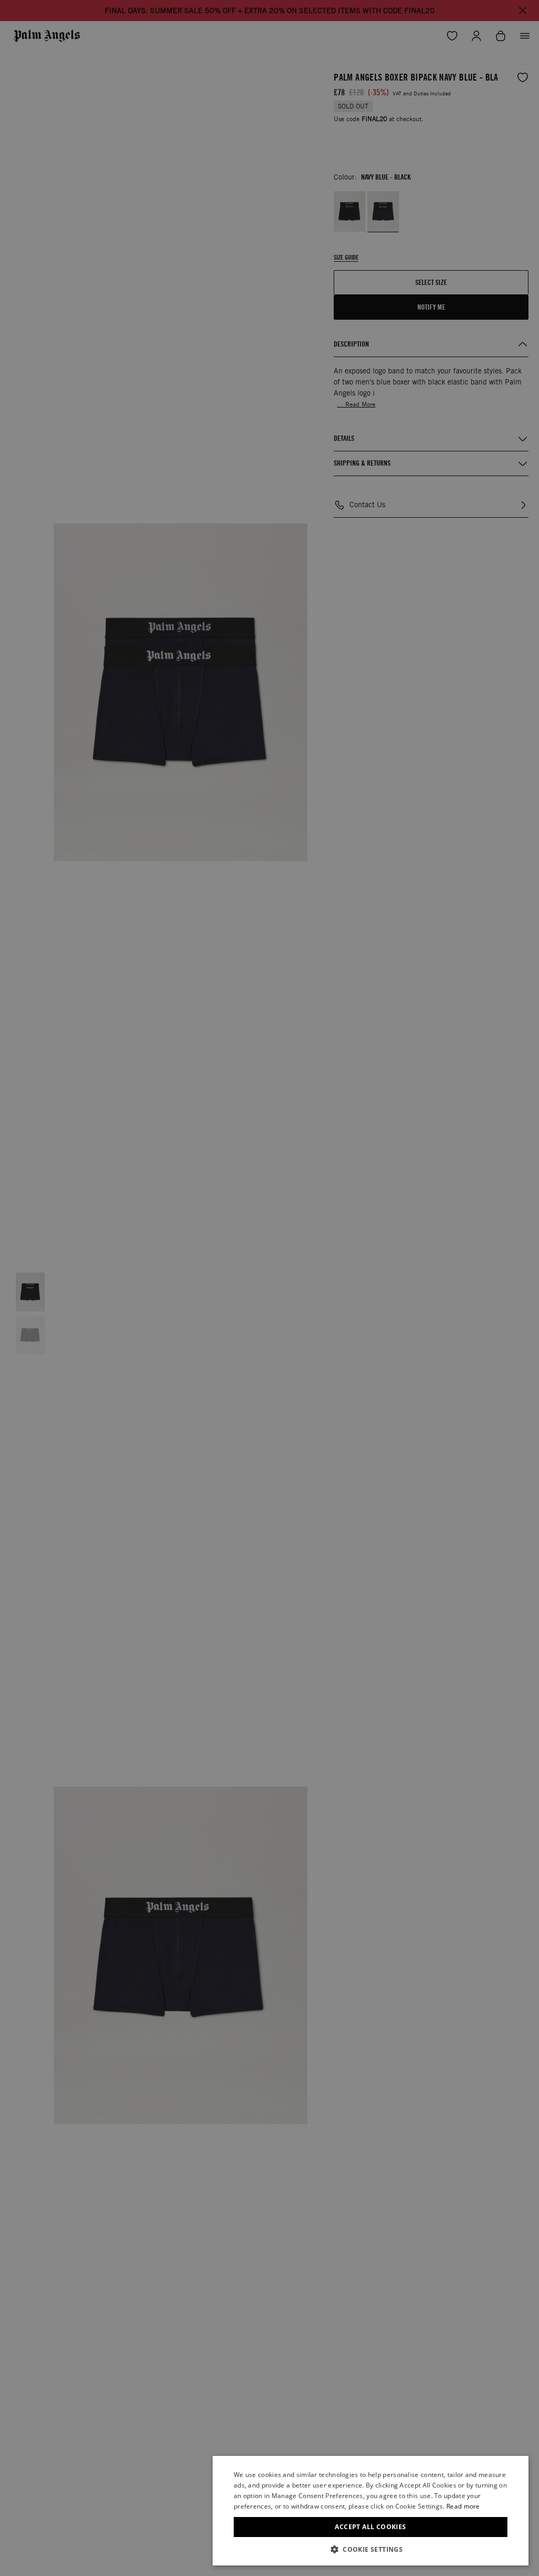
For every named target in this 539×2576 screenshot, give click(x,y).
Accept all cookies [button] (370, 2527)
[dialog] (371, 2511)
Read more (463, 2506)
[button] (371, 2549)
